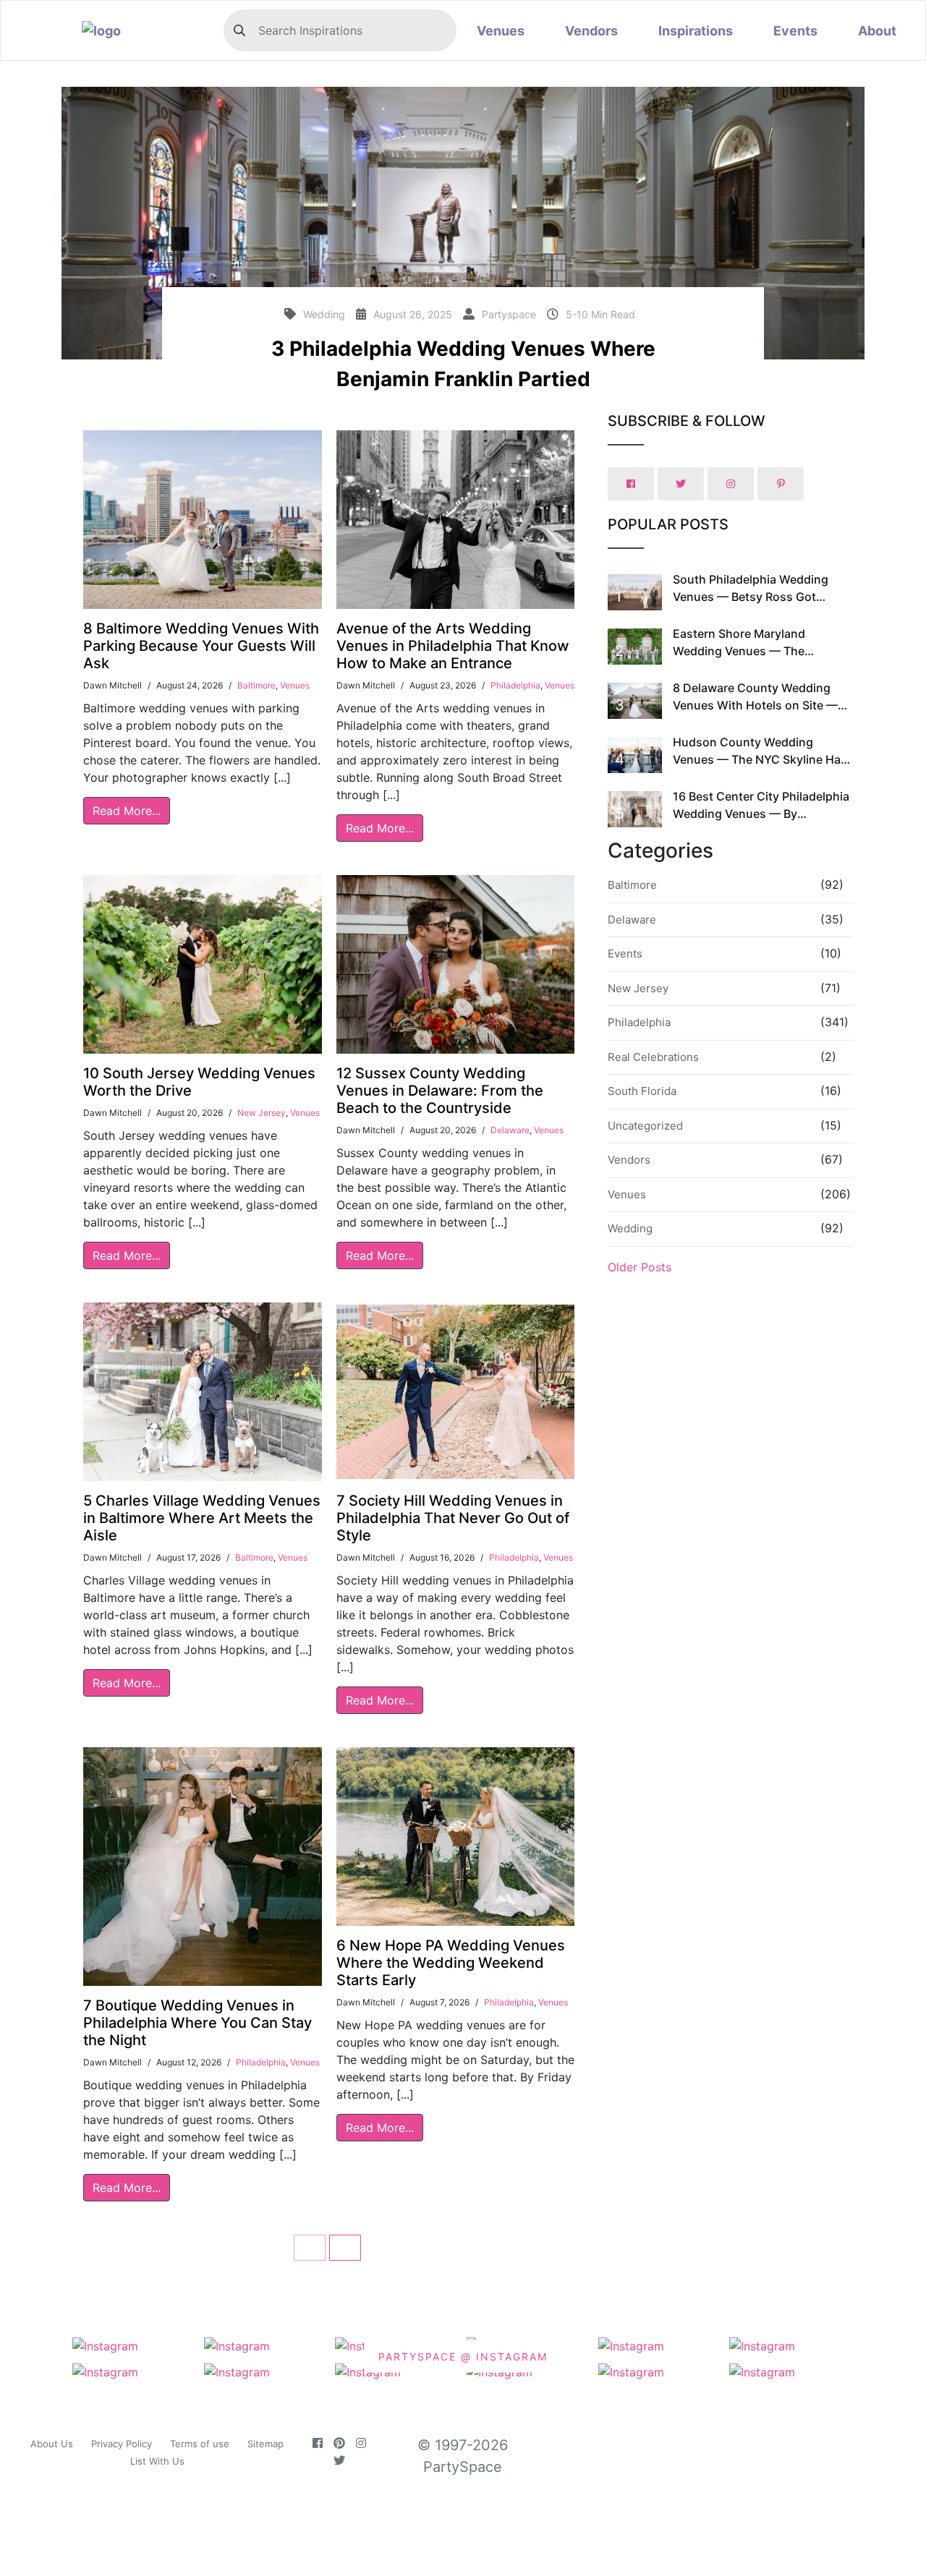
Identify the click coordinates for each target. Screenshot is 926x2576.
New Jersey (262, 1113)
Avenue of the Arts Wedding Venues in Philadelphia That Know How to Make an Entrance (453, 646)
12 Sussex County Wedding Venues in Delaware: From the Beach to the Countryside (440, 1091)
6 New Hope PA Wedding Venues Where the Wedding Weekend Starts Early (451, 1963)
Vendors (591, 31)
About (877, 31)
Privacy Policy (122, 2444)
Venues (501, 31)
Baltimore (256, 685)
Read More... (127, 811)
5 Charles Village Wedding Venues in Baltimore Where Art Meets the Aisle (202, 1518)
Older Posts (640, 1267)
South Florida (642, 1091)
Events (795, 31)
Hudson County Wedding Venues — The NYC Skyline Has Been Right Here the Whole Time (761, 759)
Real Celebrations (653, 1057)
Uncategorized (645, 1126)
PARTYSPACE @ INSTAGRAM (463, 2357)
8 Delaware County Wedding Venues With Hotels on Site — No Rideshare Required (755, 705)
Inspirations (696, 31)
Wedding (630, 1228)
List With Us (157, 2461)
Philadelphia (515, 685)
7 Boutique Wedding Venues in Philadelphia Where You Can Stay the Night (197, 2023)
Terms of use (200, 2444)
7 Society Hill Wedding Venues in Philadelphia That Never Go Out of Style (453, 1518)
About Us (52, 2444)
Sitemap (266, 2444)
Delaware (510, 1130)
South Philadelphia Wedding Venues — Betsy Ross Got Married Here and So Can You (754, 597)
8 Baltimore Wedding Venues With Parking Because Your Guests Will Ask (201, 646)
